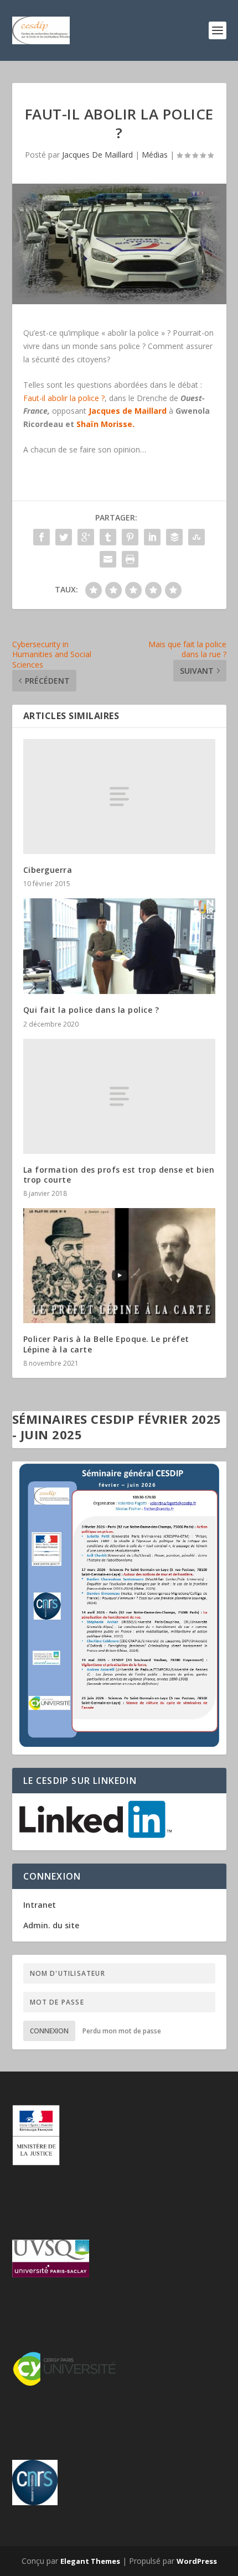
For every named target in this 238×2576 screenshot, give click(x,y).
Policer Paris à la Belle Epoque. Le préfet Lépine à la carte (106, 1344)
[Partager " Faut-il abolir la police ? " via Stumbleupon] (196, 537)
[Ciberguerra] (119, 797)
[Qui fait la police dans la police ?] (119, 946)
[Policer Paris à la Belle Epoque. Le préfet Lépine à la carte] (119, 1266)
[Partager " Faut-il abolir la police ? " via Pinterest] (130, 537)
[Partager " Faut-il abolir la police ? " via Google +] (86, 537)
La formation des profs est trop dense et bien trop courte (119, 1175)
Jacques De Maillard (97, 155)
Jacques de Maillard (128, 411)
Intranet (40, 1905)
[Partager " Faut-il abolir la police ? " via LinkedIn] (152, 537)
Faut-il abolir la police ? (64, 398)
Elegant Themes (90, 2561)
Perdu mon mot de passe (122, 2031)
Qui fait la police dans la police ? (91, 1010)
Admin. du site (51, 1925)
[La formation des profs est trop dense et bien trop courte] (119, 1096)
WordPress (197, 2561)
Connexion (49, 2031)
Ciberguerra (48, 870)
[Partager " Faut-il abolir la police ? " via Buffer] (174, 537)
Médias (155, 155)
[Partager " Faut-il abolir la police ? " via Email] (108, 559)
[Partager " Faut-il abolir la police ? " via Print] (130, 559)
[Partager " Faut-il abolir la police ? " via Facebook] (42, 537)
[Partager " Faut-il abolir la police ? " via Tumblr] (108, 537)
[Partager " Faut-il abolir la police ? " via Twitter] (64, 537)
